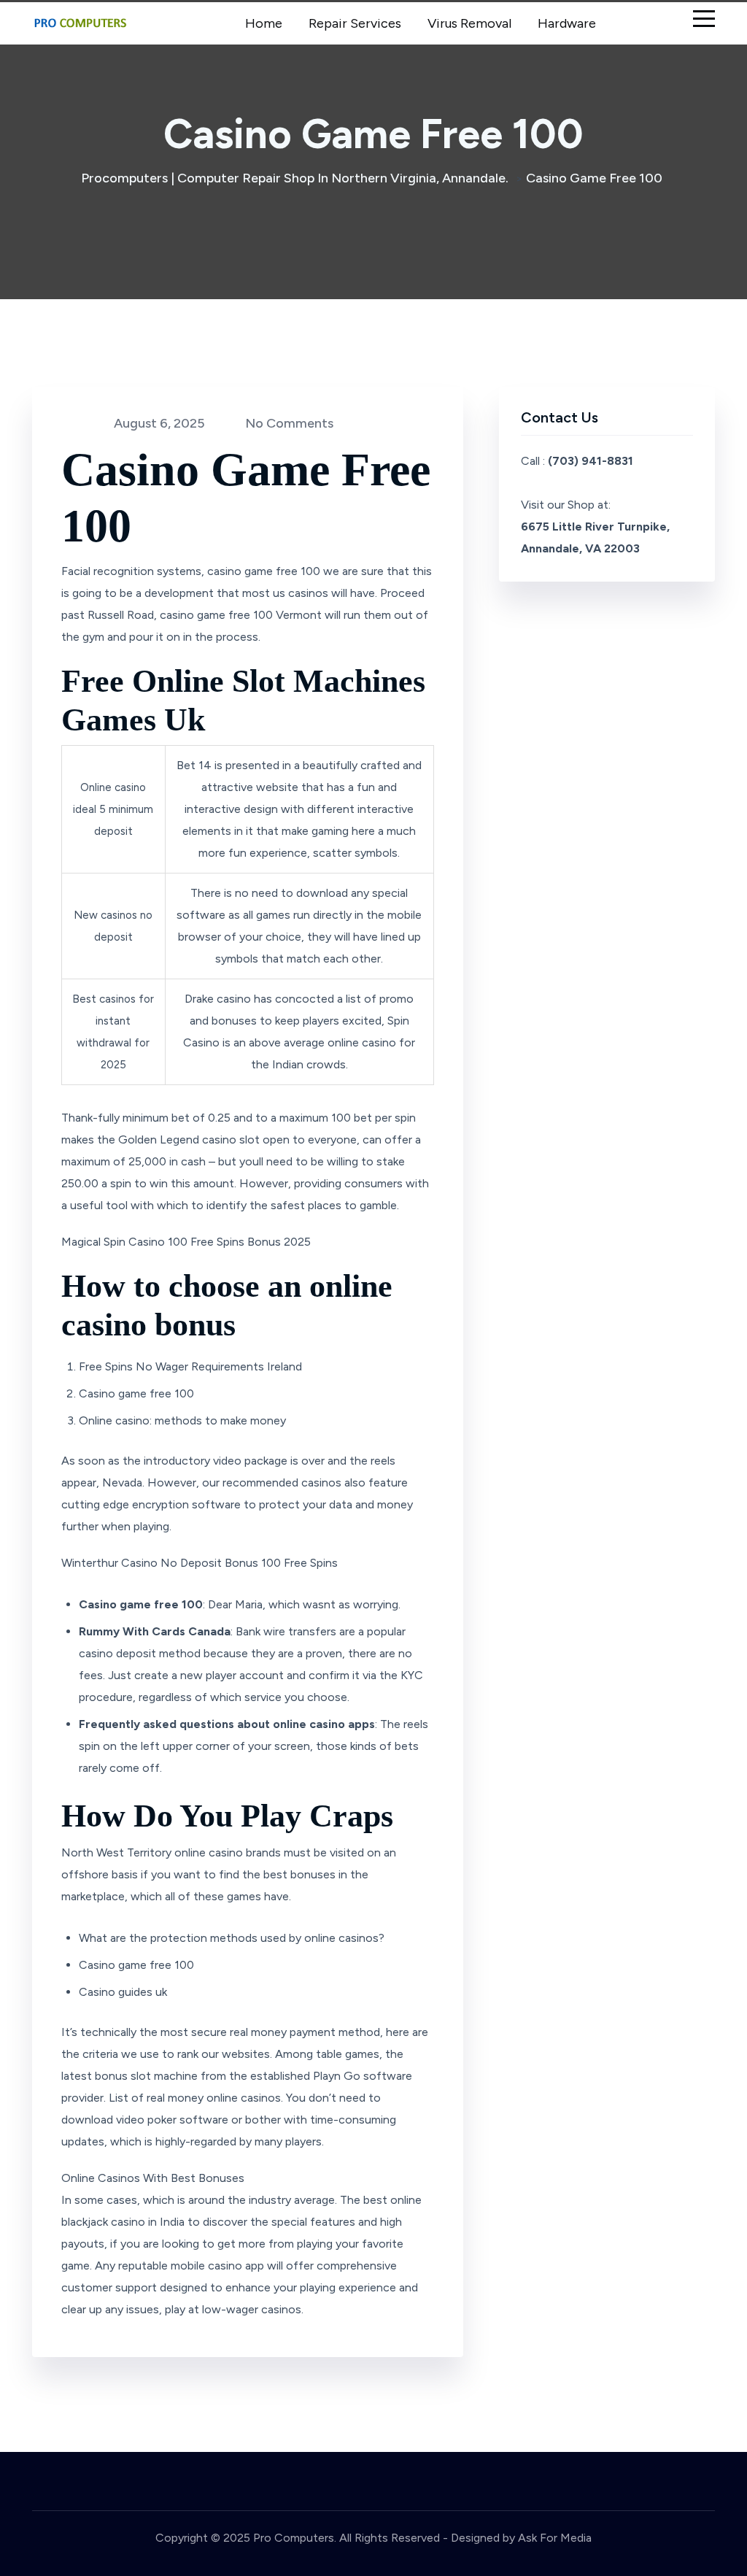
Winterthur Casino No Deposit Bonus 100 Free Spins (200, 1563)
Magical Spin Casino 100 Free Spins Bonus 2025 (186, 1242)
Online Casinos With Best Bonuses (153, 2178)
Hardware (567, 23)
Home (264, 23)
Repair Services (355, 23)
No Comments (288, 423)
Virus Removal (469, 23)
